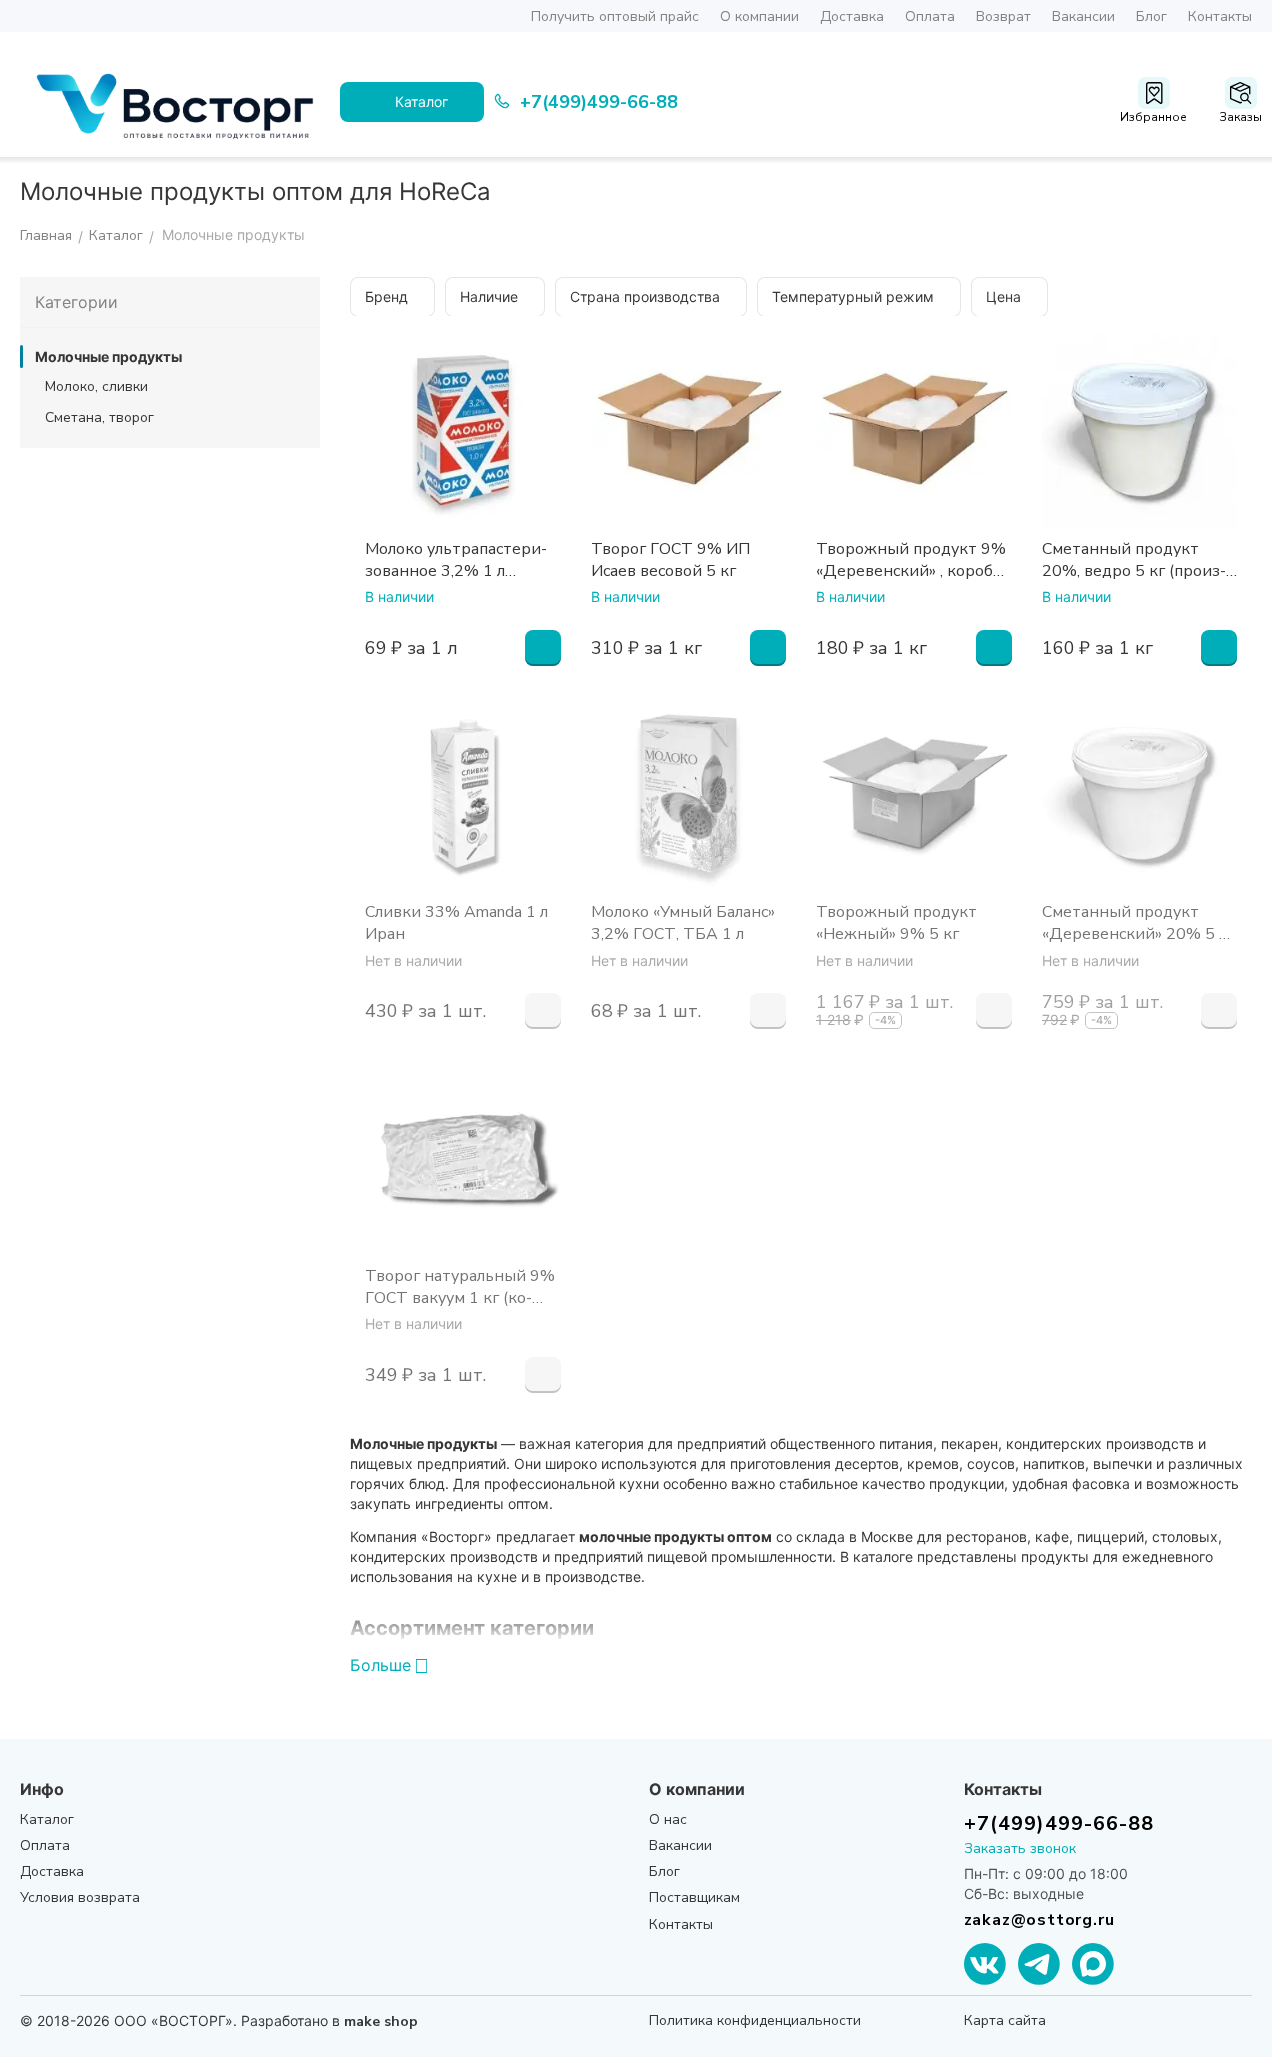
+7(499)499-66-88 (1059, 1823)
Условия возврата (80, 1897)
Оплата (930, 16)
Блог (1151, 16)
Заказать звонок (1020, 1848)
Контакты (1220, 16)
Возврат (1003, 16)
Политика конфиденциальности (755, 2020)
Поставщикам (694, 1897)
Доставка (852, 16)
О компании (759, 16)
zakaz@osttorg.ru (1039, 1920)
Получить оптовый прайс (615, 16)
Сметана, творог (99, 417)
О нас (668, 1819)
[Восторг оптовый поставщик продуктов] (180, 102)
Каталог (47, 1819)
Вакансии (1083, 16)
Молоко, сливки (96, 386)
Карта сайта (1005, 2020)
